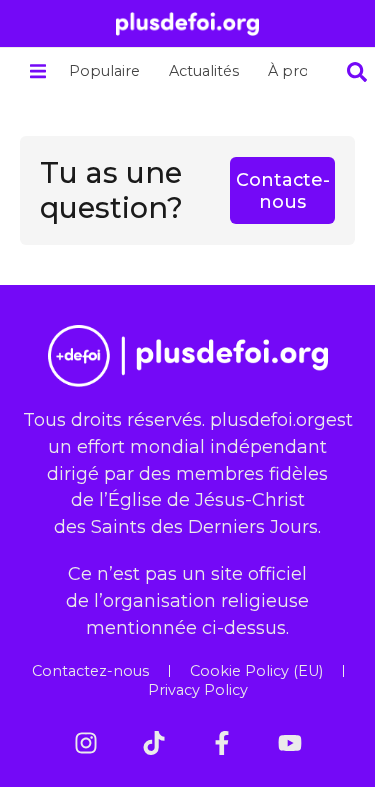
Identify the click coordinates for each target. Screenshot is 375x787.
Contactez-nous (90, 671)
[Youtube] (290, 743)
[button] (37, 71)
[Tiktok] (154, 743)
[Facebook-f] (222, 743)
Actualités (204, 71)
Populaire (104, 71)
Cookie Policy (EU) (256, 671)
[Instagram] (86, 743)
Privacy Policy (198, 690)
